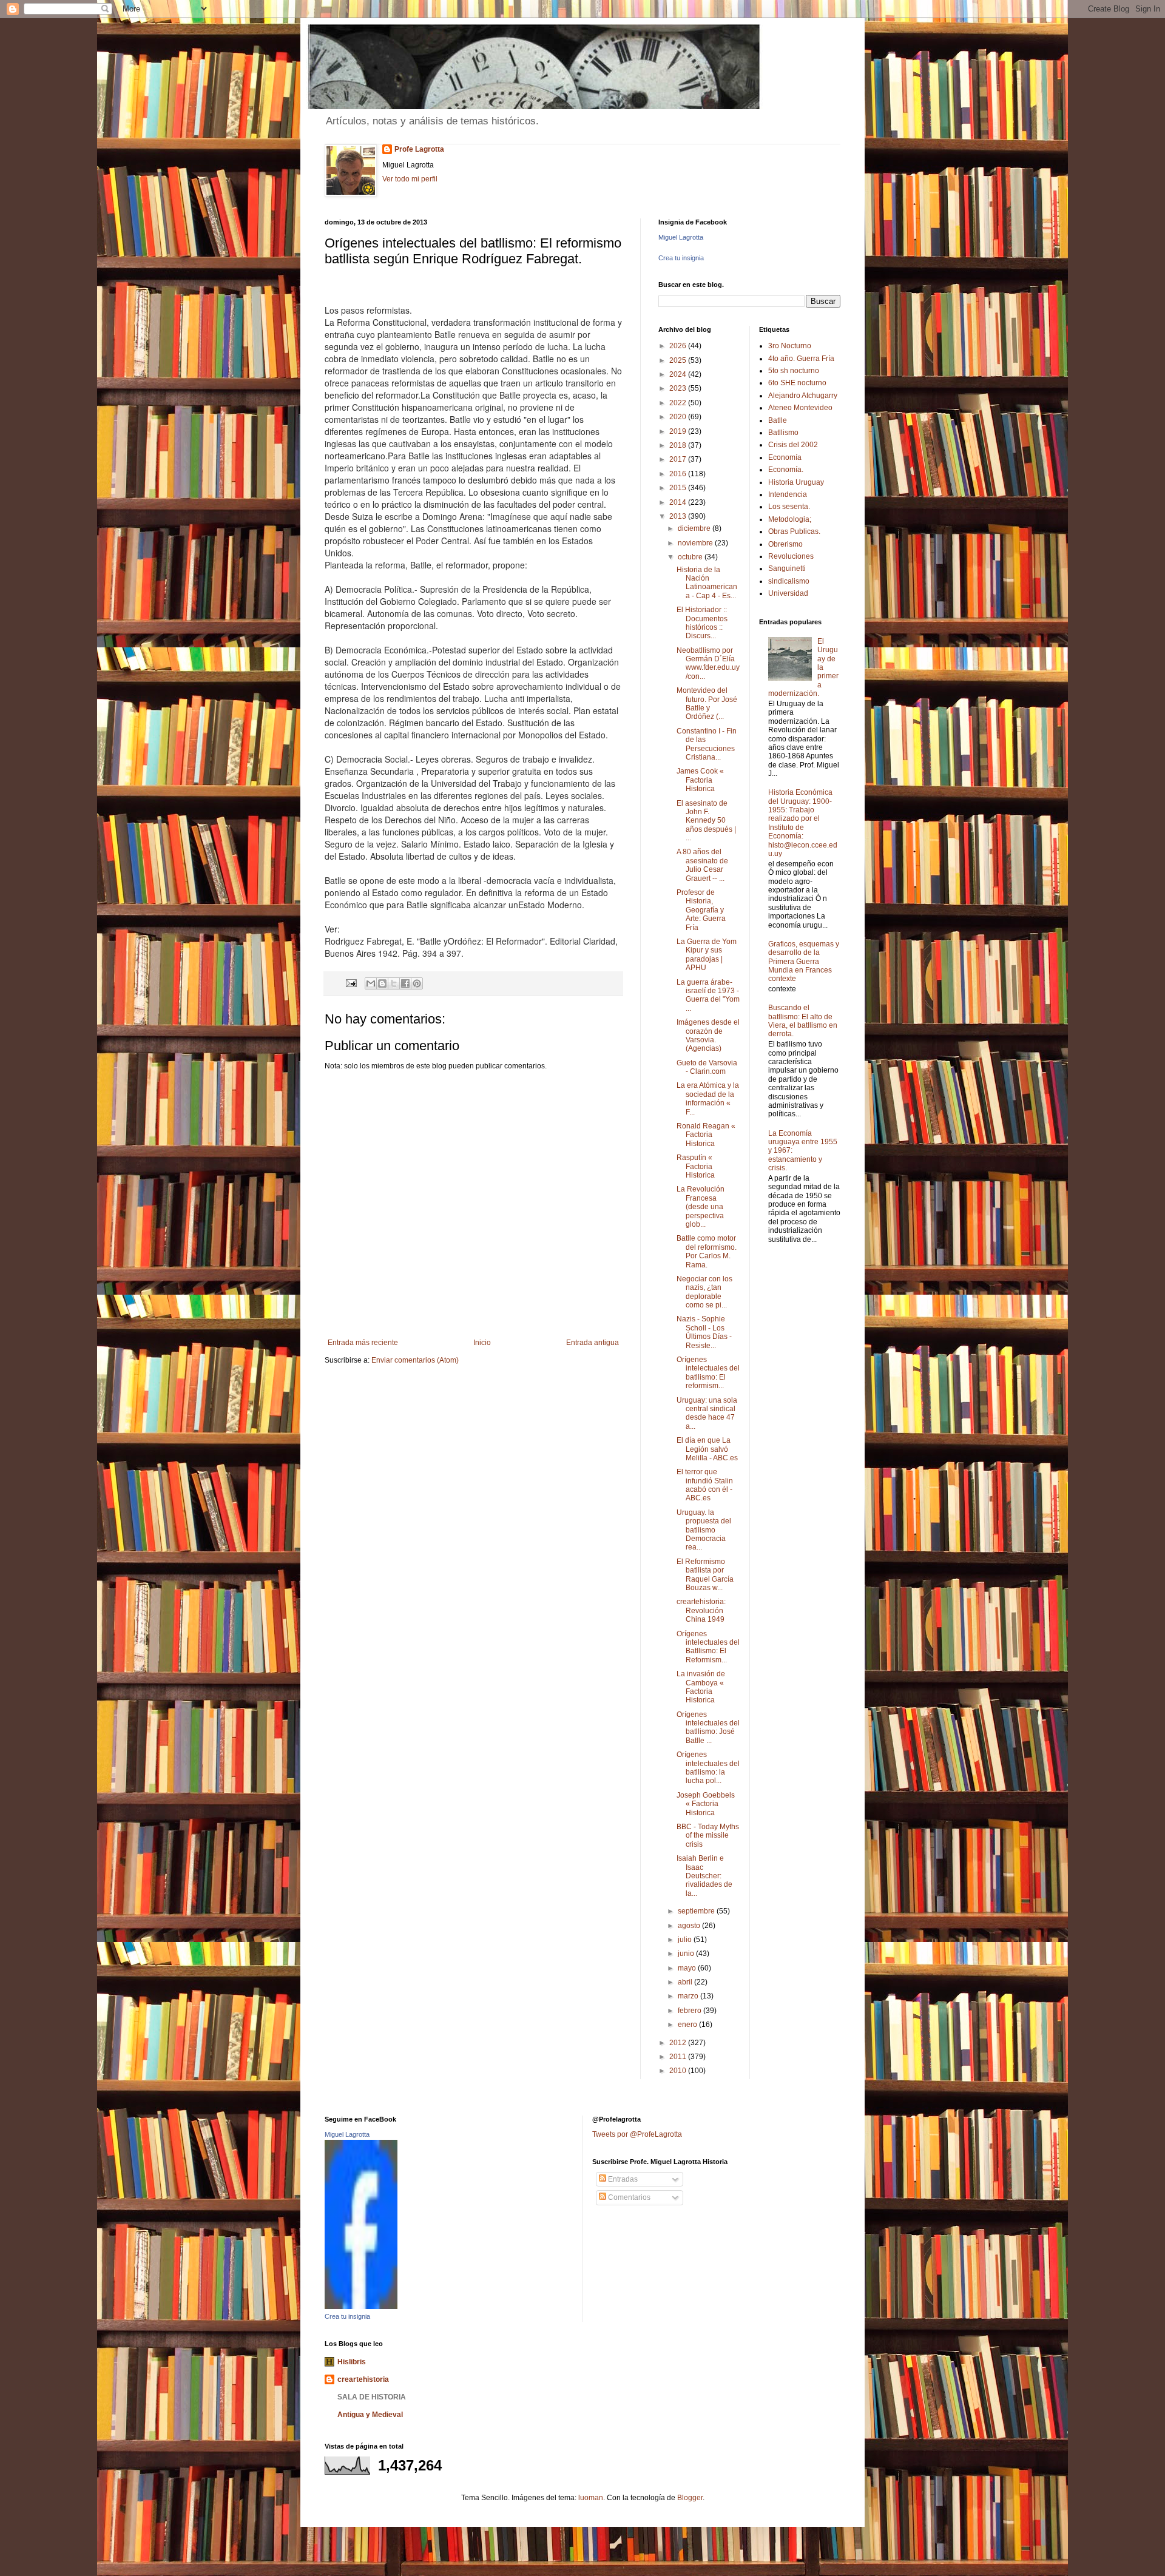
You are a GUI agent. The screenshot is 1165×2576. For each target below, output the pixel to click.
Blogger (690, 2498)
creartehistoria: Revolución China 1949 (701, 1610)
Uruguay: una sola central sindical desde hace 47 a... (707, 1413)
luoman (591, 2498)
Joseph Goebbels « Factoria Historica (706, 1804)
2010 (679, 2071)
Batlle (778, 420)
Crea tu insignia (681, 258)
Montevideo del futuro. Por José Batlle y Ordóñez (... (707, 703)
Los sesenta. (789, 507)
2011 (679, 2057)
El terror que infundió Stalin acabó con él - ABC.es (705, 1485)
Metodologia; (790, 519)
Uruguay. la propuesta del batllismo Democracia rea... (704, 1530)
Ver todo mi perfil (410, 179)
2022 (679, 403)
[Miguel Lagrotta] (361, 2307)
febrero (691, 2011)
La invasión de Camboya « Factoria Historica (701, 1687)
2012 (679, 2043)
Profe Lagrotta (419, 149)
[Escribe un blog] (382, 983)
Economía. (786, 470)
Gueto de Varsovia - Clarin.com (707, 1067)
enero (688, 2025)
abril (686, 1982)
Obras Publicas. (794, 531)
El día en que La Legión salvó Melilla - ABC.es (707, 1449)
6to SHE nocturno (797, 383)
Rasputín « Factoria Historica (696, 1166)
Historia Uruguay (796, 482)
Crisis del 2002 (793, 445)
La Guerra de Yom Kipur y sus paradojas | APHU (707, 955)
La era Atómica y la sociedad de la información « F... (708, 1098)
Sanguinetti (787, 568)
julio (686, 1940)
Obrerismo (785, 544)
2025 (679, 360)
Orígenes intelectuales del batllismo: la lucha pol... (708, 1768)
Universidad (788, 593)
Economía (785, 457)
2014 (679, 502)
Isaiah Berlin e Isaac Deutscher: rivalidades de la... (704, 1876)
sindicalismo (789, 581)
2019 (679, 431)
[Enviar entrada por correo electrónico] (351, 983)
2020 (679, 417)
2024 (679, 374)
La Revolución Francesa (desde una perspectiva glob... (701, 1207)
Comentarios (628, 2197)
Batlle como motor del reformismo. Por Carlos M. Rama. (707, 1251)
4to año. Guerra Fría (801, 359)
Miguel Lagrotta (681, 237)
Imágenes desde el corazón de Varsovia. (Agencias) (708, 1035)
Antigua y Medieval (370, 2415)
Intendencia (788, 494)
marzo (689, 1996)
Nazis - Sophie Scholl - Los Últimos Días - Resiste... (704, 1332)
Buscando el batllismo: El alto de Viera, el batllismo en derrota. (803, 1021)
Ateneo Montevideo (800, 408)
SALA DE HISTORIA (372, 2397)
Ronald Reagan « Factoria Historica (706, 1135)
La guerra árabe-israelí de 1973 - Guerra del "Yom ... (708, 995)
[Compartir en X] (394, 983)
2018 (679, 445)
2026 (679, 346)
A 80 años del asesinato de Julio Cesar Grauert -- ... (702, 865)
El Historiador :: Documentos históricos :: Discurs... (702, 623)
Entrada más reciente (363, 1343)
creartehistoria (363, 2379)
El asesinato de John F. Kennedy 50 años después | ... (706, 821)
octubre (691, 557)
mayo (688, 1968)
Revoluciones (791, 556)
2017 (679, 459)
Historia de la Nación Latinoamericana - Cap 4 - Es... (707, 583)
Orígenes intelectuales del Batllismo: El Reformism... (708, 1647)
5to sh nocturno (794, 371)
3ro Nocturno (790, 346)
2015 (679, 488)
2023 (679, 388)
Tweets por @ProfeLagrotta (637, 2134)
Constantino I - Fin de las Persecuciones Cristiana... (707, 744)
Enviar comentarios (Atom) (415, 1360)
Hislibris (352, 2362)
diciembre (695, 528)
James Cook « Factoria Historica (700, 780)
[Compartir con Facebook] (405, 983)
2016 (679, 474)
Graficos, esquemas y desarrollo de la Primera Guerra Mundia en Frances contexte (804, 962)
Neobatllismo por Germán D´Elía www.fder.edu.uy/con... (708, 663)
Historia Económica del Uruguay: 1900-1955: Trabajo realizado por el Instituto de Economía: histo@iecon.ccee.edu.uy (803, 823)
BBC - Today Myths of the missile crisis (708, 1836)
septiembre (697, 1911)
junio (687, 1954)
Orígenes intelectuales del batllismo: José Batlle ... (708, 1728)
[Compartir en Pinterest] (417, 983)
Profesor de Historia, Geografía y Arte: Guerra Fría (701, 910)
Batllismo (783, 433)
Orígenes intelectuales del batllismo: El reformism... (708, 1373)
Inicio (482, 1343)
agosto (690, 1926)
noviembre (696, 543)
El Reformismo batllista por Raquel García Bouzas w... (705, 1575)
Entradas (622, 2179)
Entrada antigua (593, 1343)
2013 (679, 516)
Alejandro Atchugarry (803, 396)
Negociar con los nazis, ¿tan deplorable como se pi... (704, 1292)
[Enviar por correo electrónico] (371, 983)
